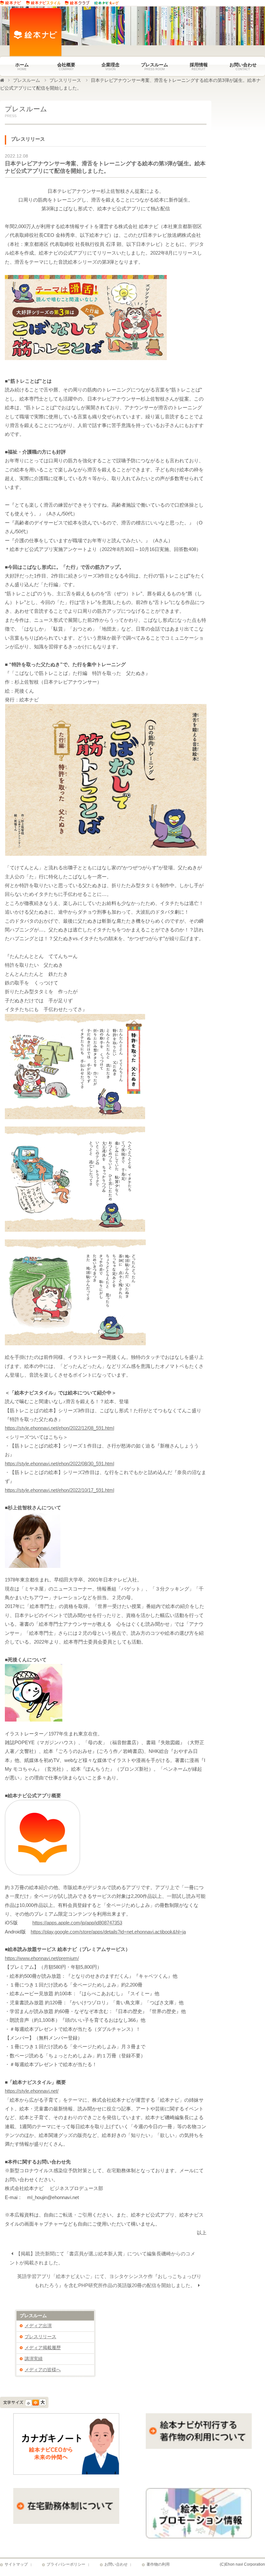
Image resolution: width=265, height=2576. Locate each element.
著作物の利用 (158, 2564)
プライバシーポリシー (66, 2564)
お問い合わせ (116, 2564)
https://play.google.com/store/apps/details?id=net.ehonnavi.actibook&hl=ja (108, 1932)
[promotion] (199, 2537)
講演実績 (34, 2359)
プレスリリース (65, 80)
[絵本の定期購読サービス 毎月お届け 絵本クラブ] (79, 4)
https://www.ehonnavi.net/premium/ (42, 1958)
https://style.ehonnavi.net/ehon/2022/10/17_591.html (59, 1490)
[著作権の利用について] (199, 2447)
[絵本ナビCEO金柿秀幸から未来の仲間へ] (66, 2473)
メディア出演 (38, 2326)
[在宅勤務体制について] (66, 2522)
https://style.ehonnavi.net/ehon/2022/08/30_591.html (59, 1464)
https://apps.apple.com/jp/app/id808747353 (77, 1923)
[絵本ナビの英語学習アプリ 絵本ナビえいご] (109, 4)
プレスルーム (26, 80)
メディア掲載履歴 (43, 2348)
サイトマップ (16, 2564)
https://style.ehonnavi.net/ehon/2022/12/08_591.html (59, 1428)
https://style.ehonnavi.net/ (32, 2091)
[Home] (2, 80)
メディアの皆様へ (43, 2370)
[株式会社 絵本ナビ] (27, 33)
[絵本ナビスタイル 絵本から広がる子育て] (45, 4)
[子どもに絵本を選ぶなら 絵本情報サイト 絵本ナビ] (13, 4)
